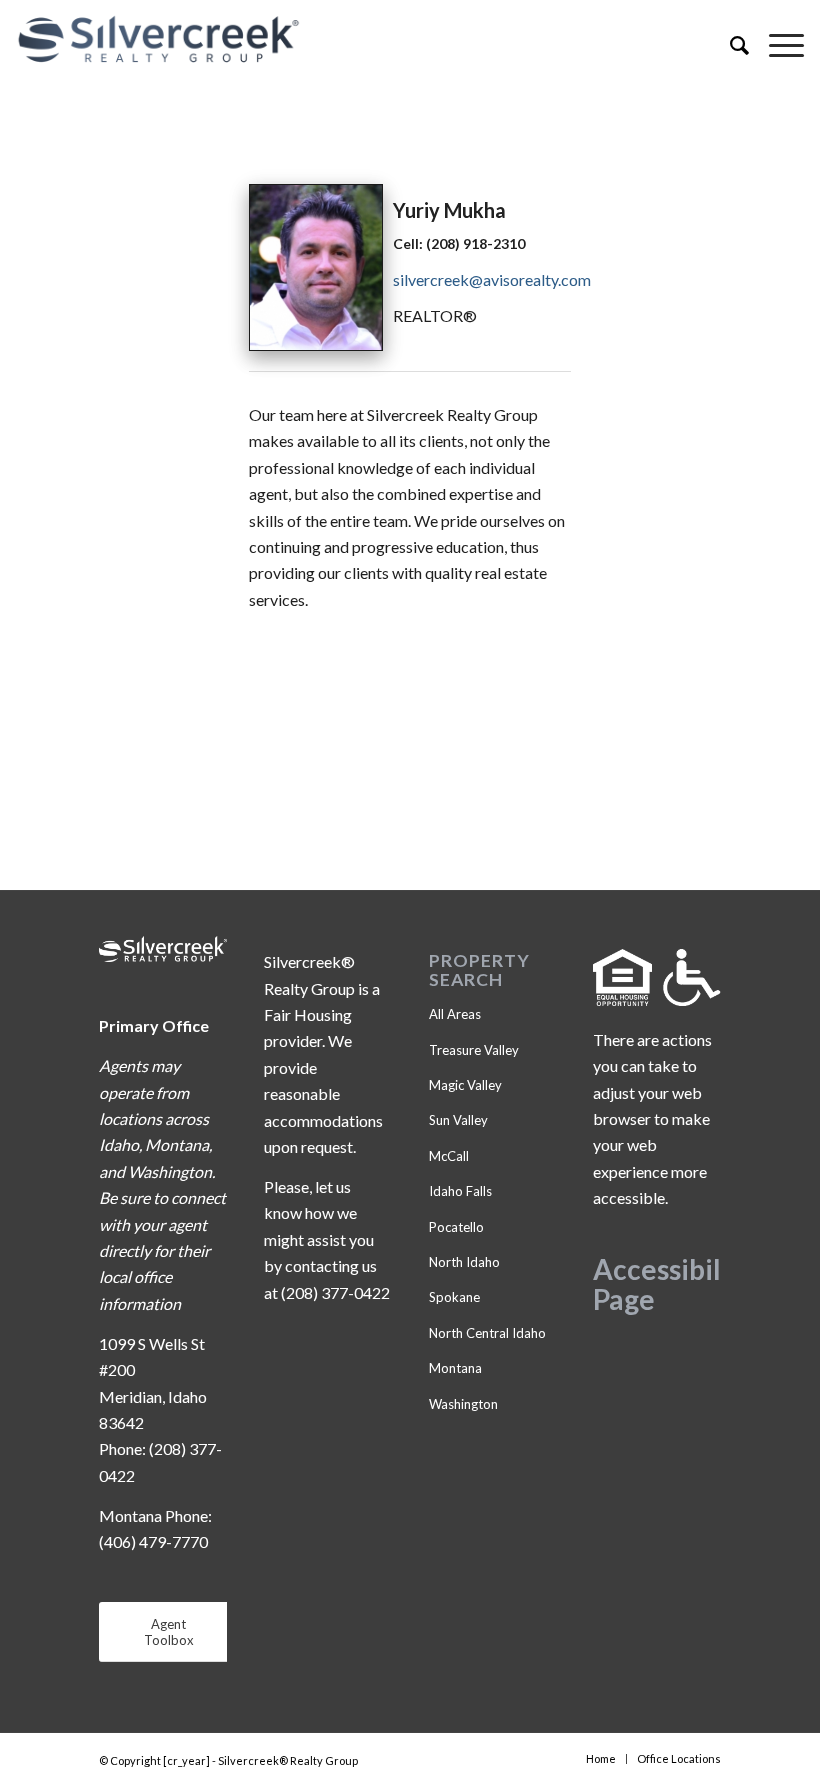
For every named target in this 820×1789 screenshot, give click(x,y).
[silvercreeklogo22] (331, 40)
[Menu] (776, 45)
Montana (455, 1368)
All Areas (455, 1014)
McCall (449, 1156)
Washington (463, 1404)
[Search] (729, 45)
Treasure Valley (474, 1050)
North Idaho (464, 1262)
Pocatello (456, 1227)
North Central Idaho (487, 1333)
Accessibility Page (674, 1284)
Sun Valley (458, 1120)
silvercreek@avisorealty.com (492, 279)
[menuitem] (729, 45)
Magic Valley (465, 1085)
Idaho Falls (460, 1191)
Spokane (454, 1297)
